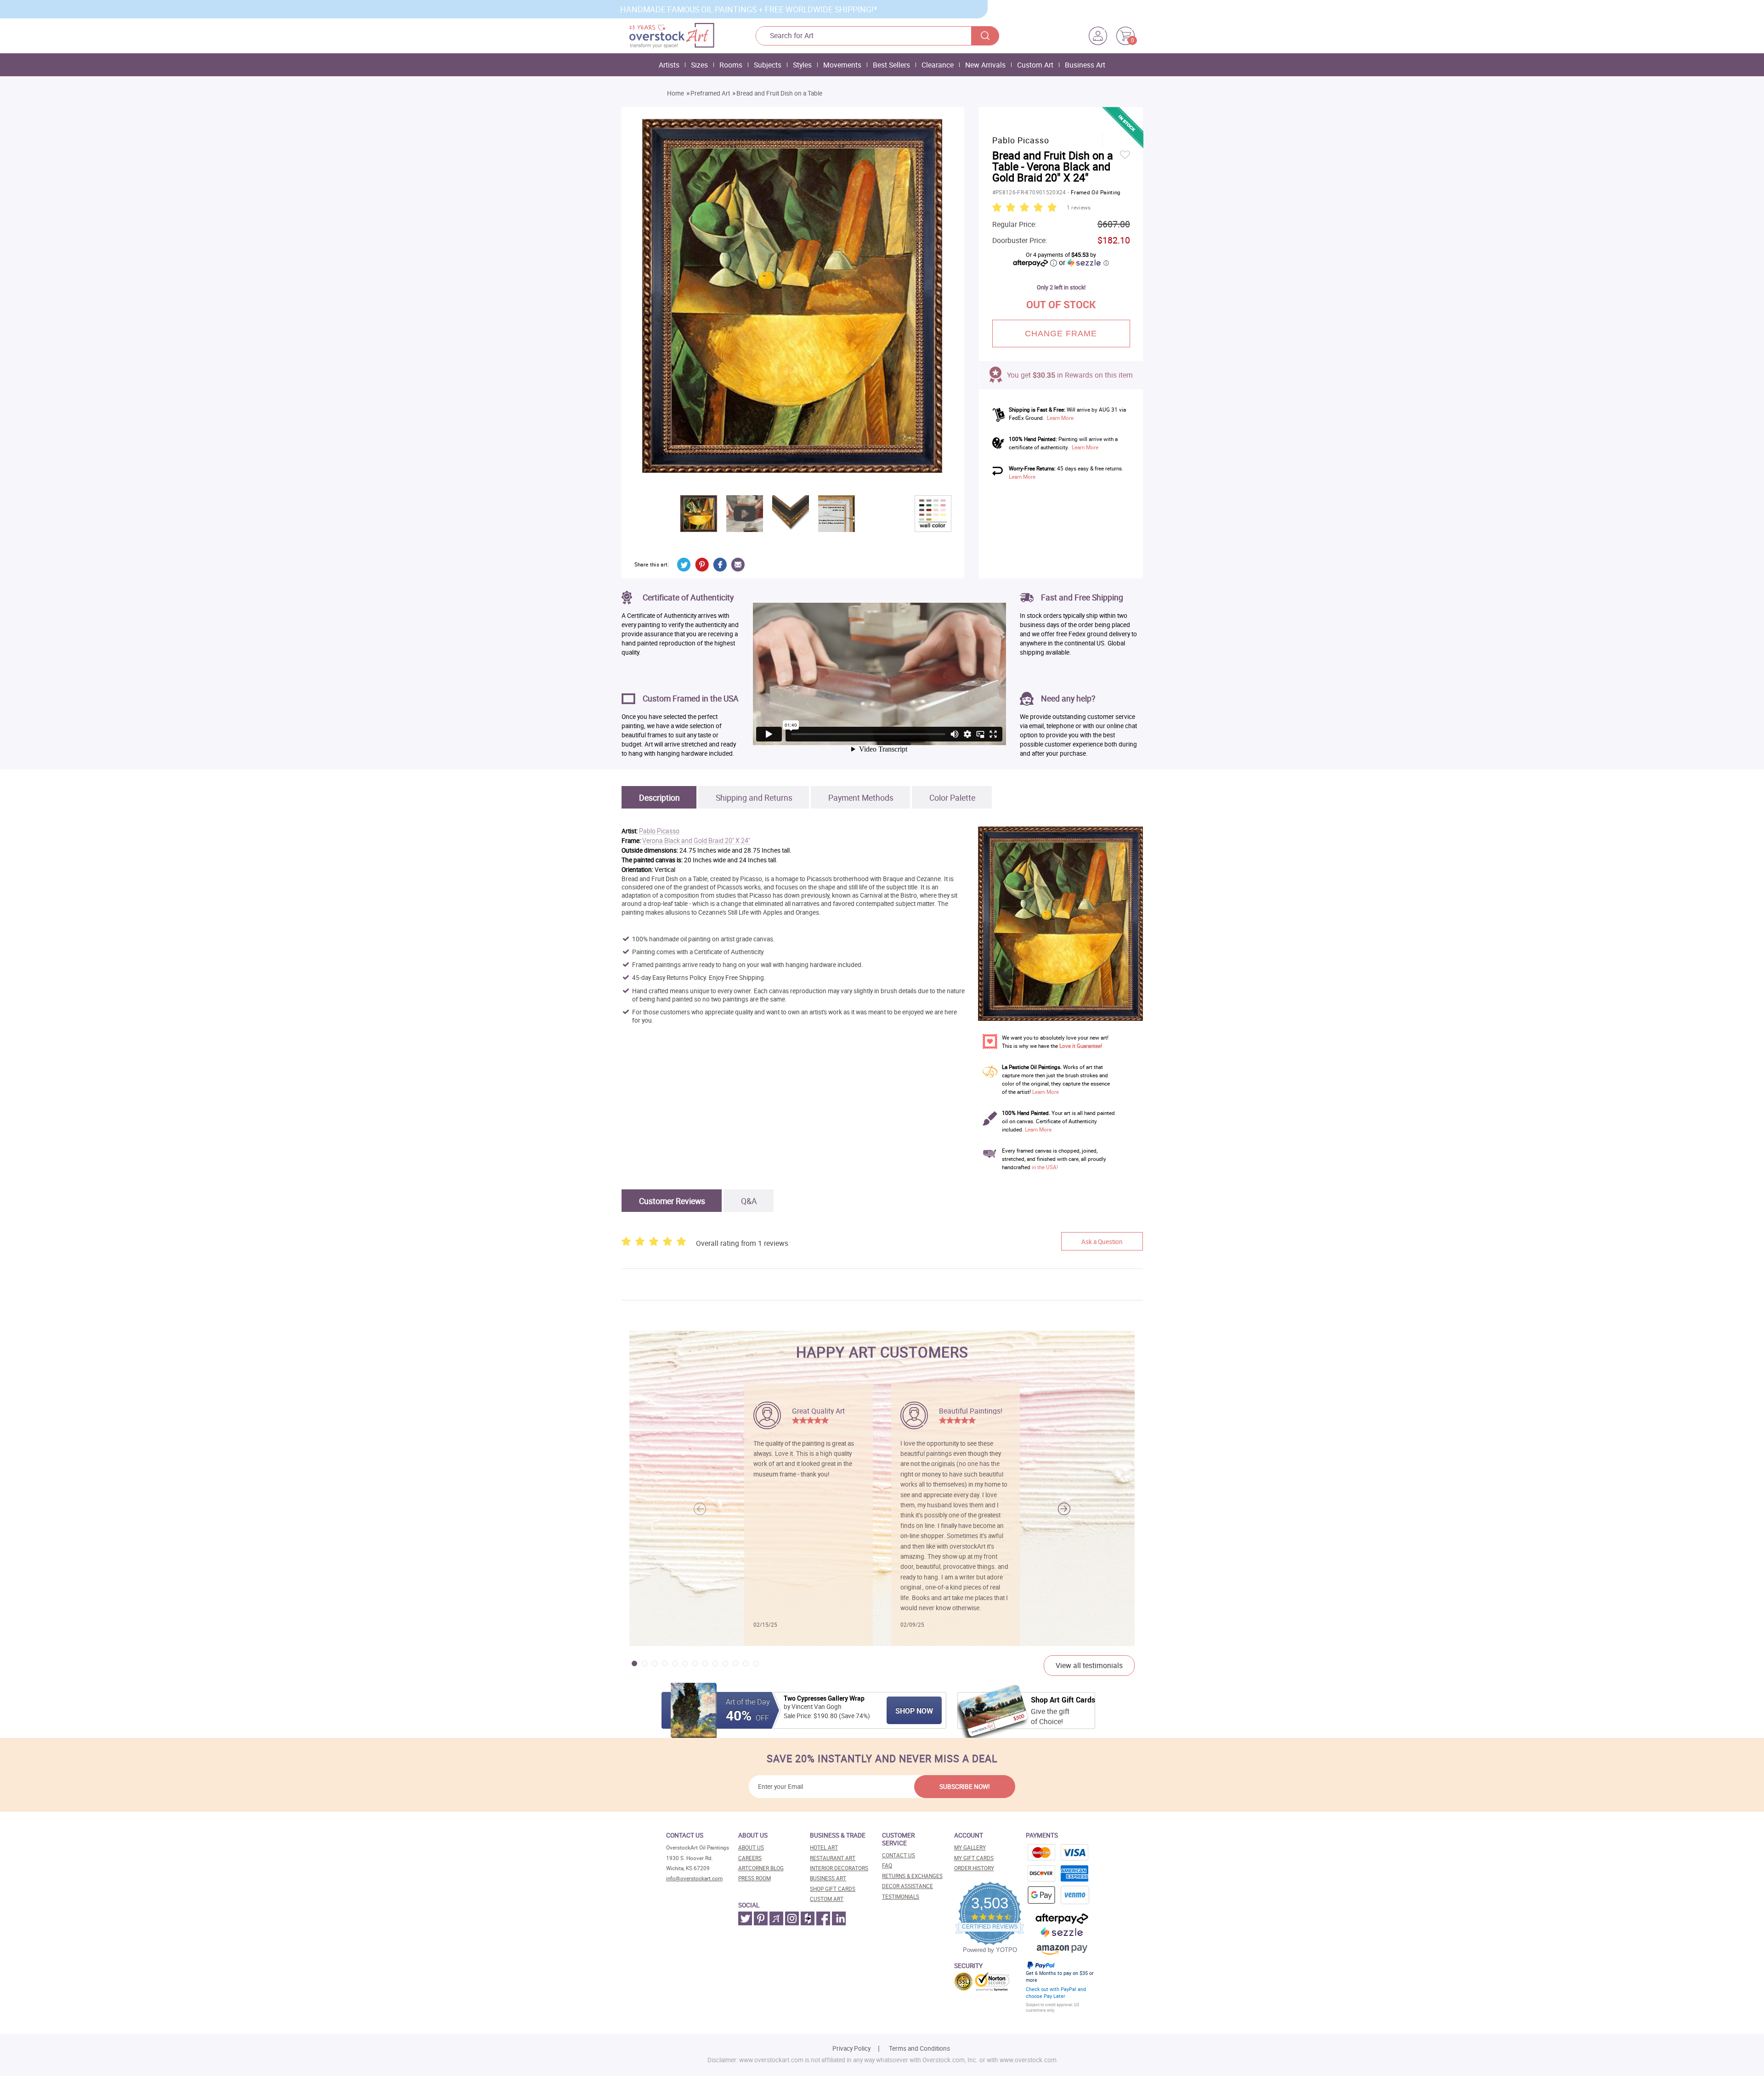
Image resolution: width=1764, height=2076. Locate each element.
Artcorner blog (761, 1868)
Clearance (938, 65)
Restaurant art (833, 1858)
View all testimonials (1089, 1665)
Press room (755, 1878)
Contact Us (899, 1855)
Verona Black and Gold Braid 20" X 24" (696, 841)
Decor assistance (907, 1886)
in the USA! (1045, 1167)
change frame (1061, 334)
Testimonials (901, 1897)
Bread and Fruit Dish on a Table (779, 93)
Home (676, 93)
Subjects (768, 65)
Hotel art (824, 1847)
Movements (842, 65)
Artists (669, 65)
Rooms (731, 65)
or (1084, 262)
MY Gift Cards (974, 1858)
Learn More (1060, 418)
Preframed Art (710, 93)
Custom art (827, 1899)
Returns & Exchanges (912, 1876)
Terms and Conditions (919, 2048)
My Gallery (970, 1847)
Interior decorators (839, 1868)
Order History (974, 1868)
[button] (1064, 1509)
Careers (750, 1858)
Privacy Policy (851, 2048)
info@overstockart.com (694, 1878)
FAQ (887, 1865)
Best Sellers (891, 65)
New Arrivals (985, 65)
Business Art (1085, 65)
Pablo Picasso (659, 831)
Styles (802, 65)
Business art (828, 1878)
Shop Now (914, 1711)
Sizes (699, 65)
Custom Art (1035, 65)
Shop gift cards (833, 1889)
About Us (751, 1847)
